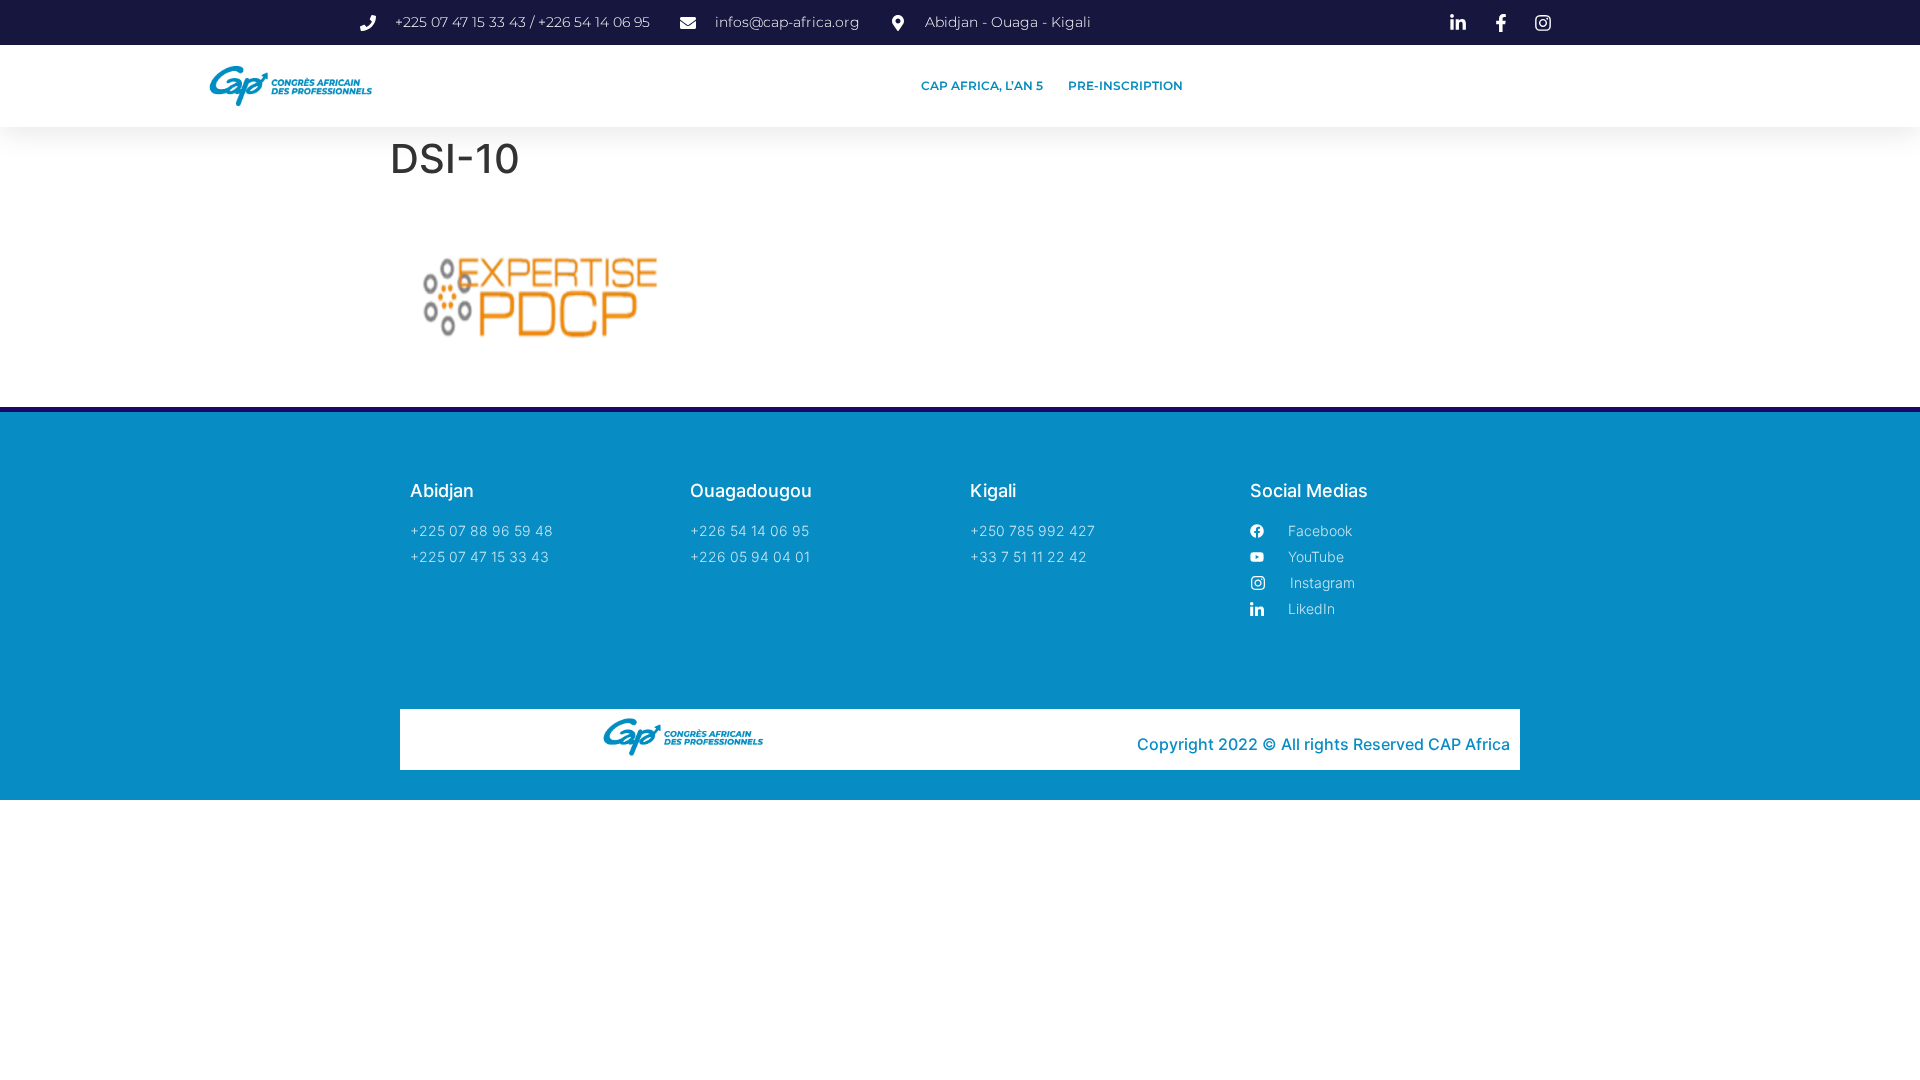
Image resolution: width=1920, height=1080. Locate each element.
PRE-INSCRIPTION (1125, 85)
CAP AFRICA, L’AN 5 (982, 85)
